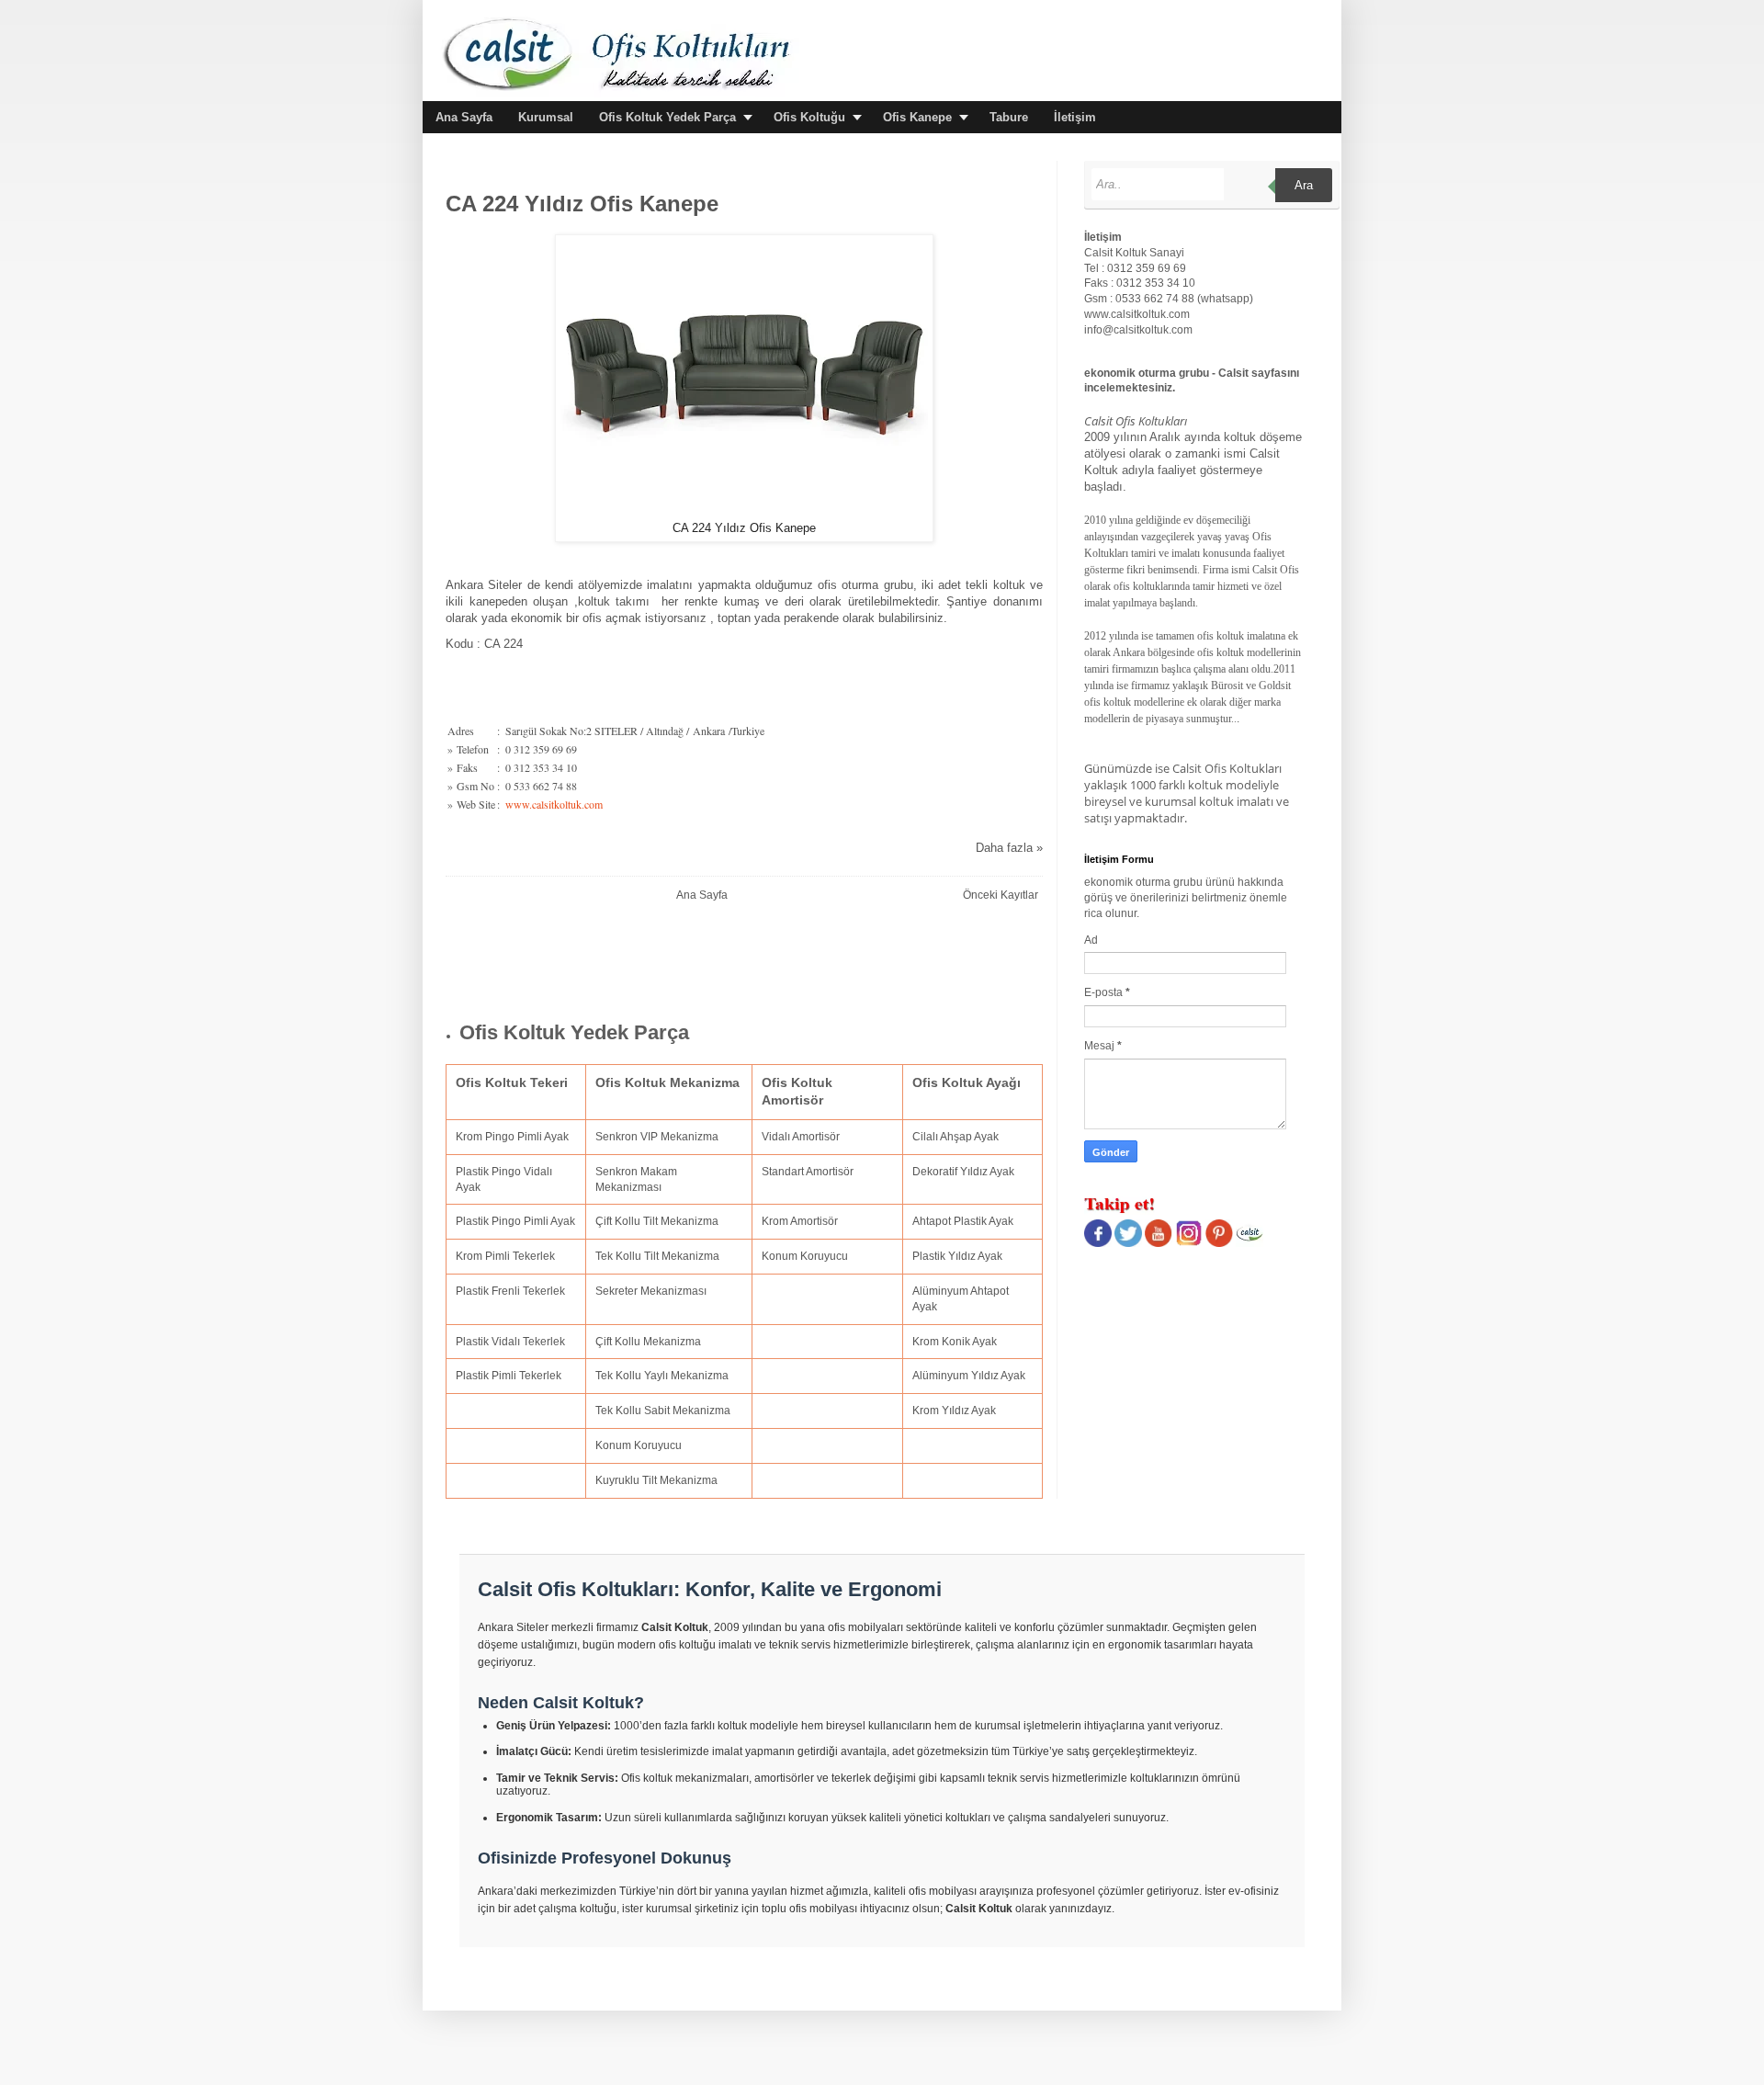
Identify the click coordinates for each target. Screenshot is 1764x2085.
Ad (1091, 940)
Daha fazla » (1009, 848)
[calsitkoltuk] (1249, 1243)
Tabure (1009, 117)
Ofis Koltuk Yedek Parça (667, 117)
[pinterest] (1219, 1243)
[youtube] (1159, 1243)
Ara (1304, 185)
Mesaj (1101, 1046)
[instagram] (1189, 1243)
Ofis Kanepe (917, 117)
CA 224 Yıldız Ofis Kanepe (582, 204)
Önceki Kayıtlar (1001, 895)
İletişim (1075, 117)
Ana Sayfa (464, 117)
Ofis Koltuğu (809, 117)
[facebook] (1098, 1243)
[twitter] (1128, 1243)
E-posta (1105, 992)
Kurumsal (546, 117)
